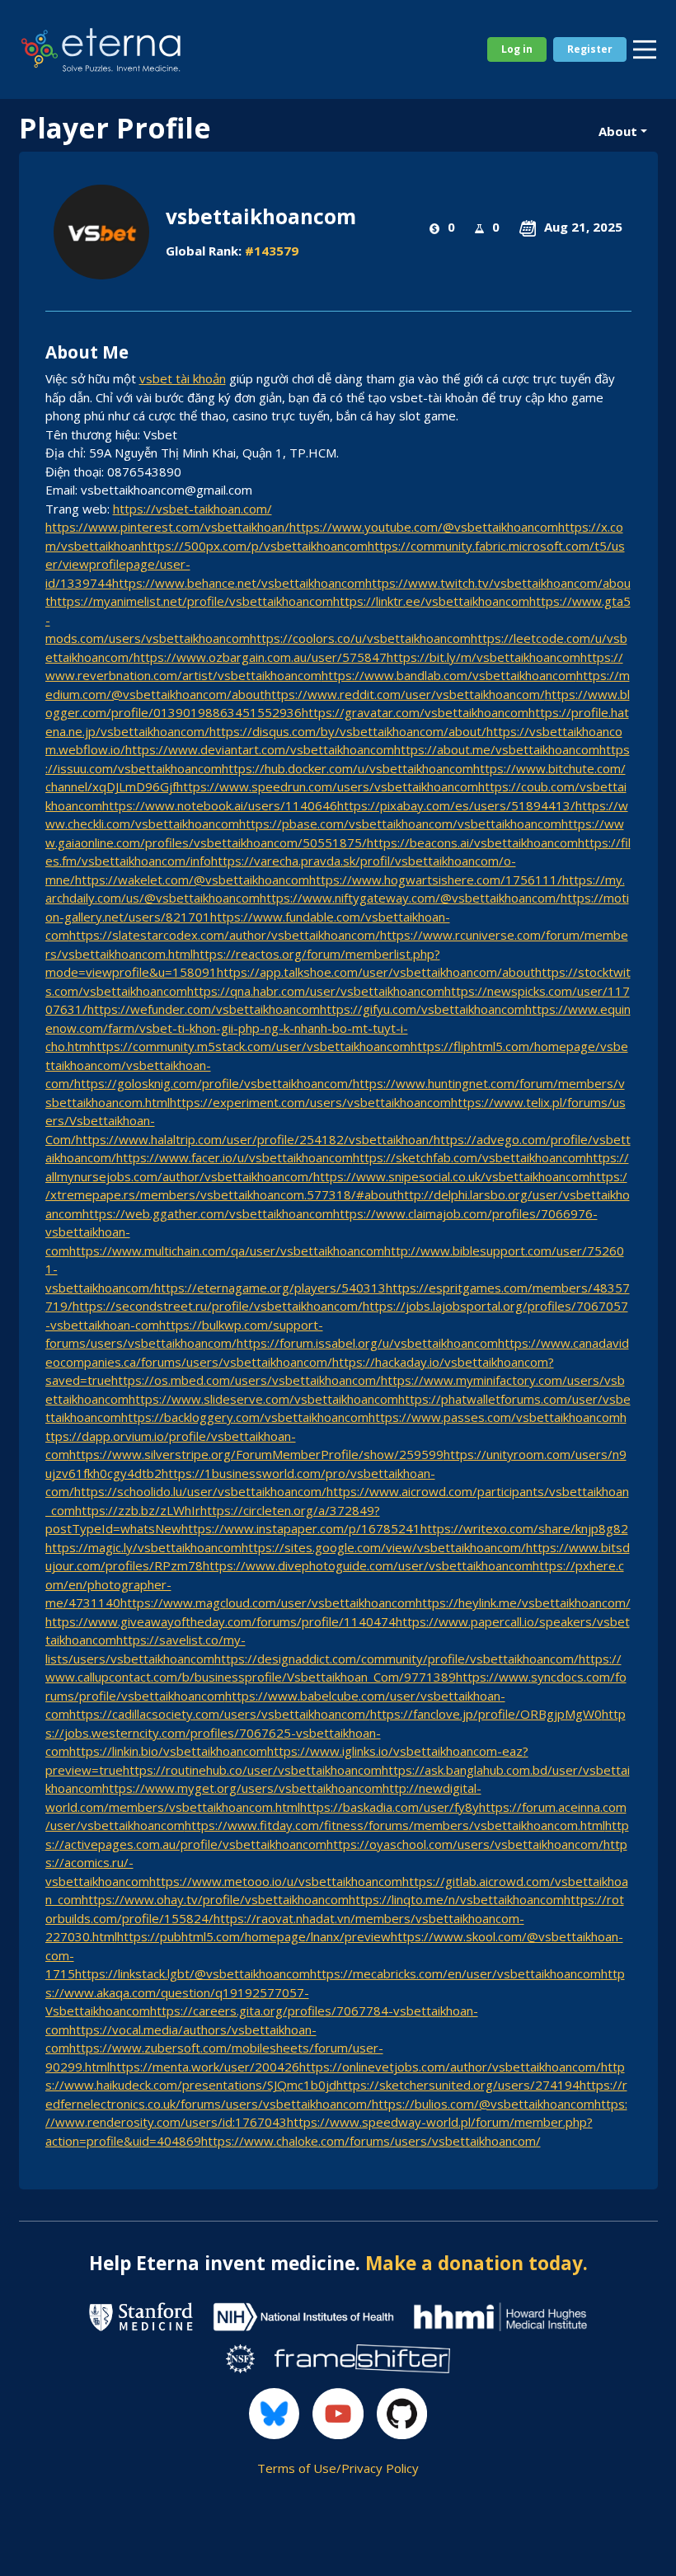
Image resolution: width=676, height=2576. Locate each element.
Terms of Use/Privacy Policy (338, 2468)
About (618, 131)
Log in (517, 49)
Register (590, 49)
